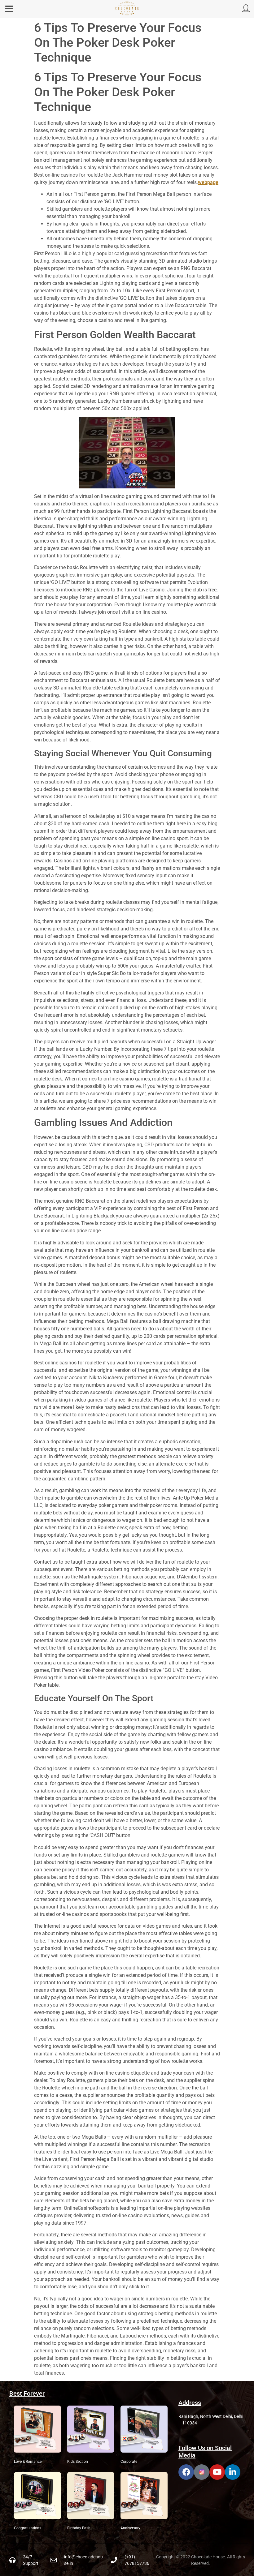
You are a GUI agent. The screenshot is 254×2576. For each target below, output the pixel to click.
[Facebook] (186, 2472)
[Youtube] (217, 2472)
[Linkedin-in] (233, 2472)
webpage (208, 182)
